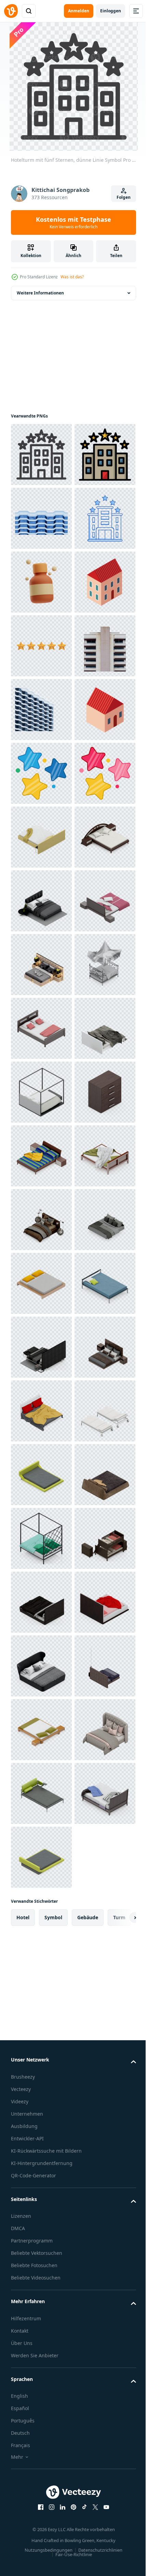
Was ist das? (72, 277)
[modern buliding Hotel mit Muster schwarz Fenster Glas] (41, 965)
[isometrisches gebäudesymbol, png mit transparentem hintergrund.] (41, 773)
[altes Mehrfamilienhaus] (41, 901)
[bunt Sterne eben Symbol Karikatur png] (41, 1092)
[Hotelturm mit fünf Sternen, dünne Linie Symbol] (41, 455)
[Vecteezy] (11, 11)
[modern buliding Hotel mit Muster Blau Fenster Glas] (41, 582)
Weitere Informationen (40, 293)
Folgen (124, 197)
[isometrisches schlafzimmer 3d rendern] (41, 1220)
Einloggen (111, 11)
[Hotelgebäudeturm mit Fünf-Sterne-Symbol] (41, 518)
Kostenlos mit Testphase (73, 222)
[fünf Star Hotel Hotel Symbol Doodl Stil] (41, 646)
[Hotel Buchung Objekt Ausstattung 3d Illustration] (41, 710)
